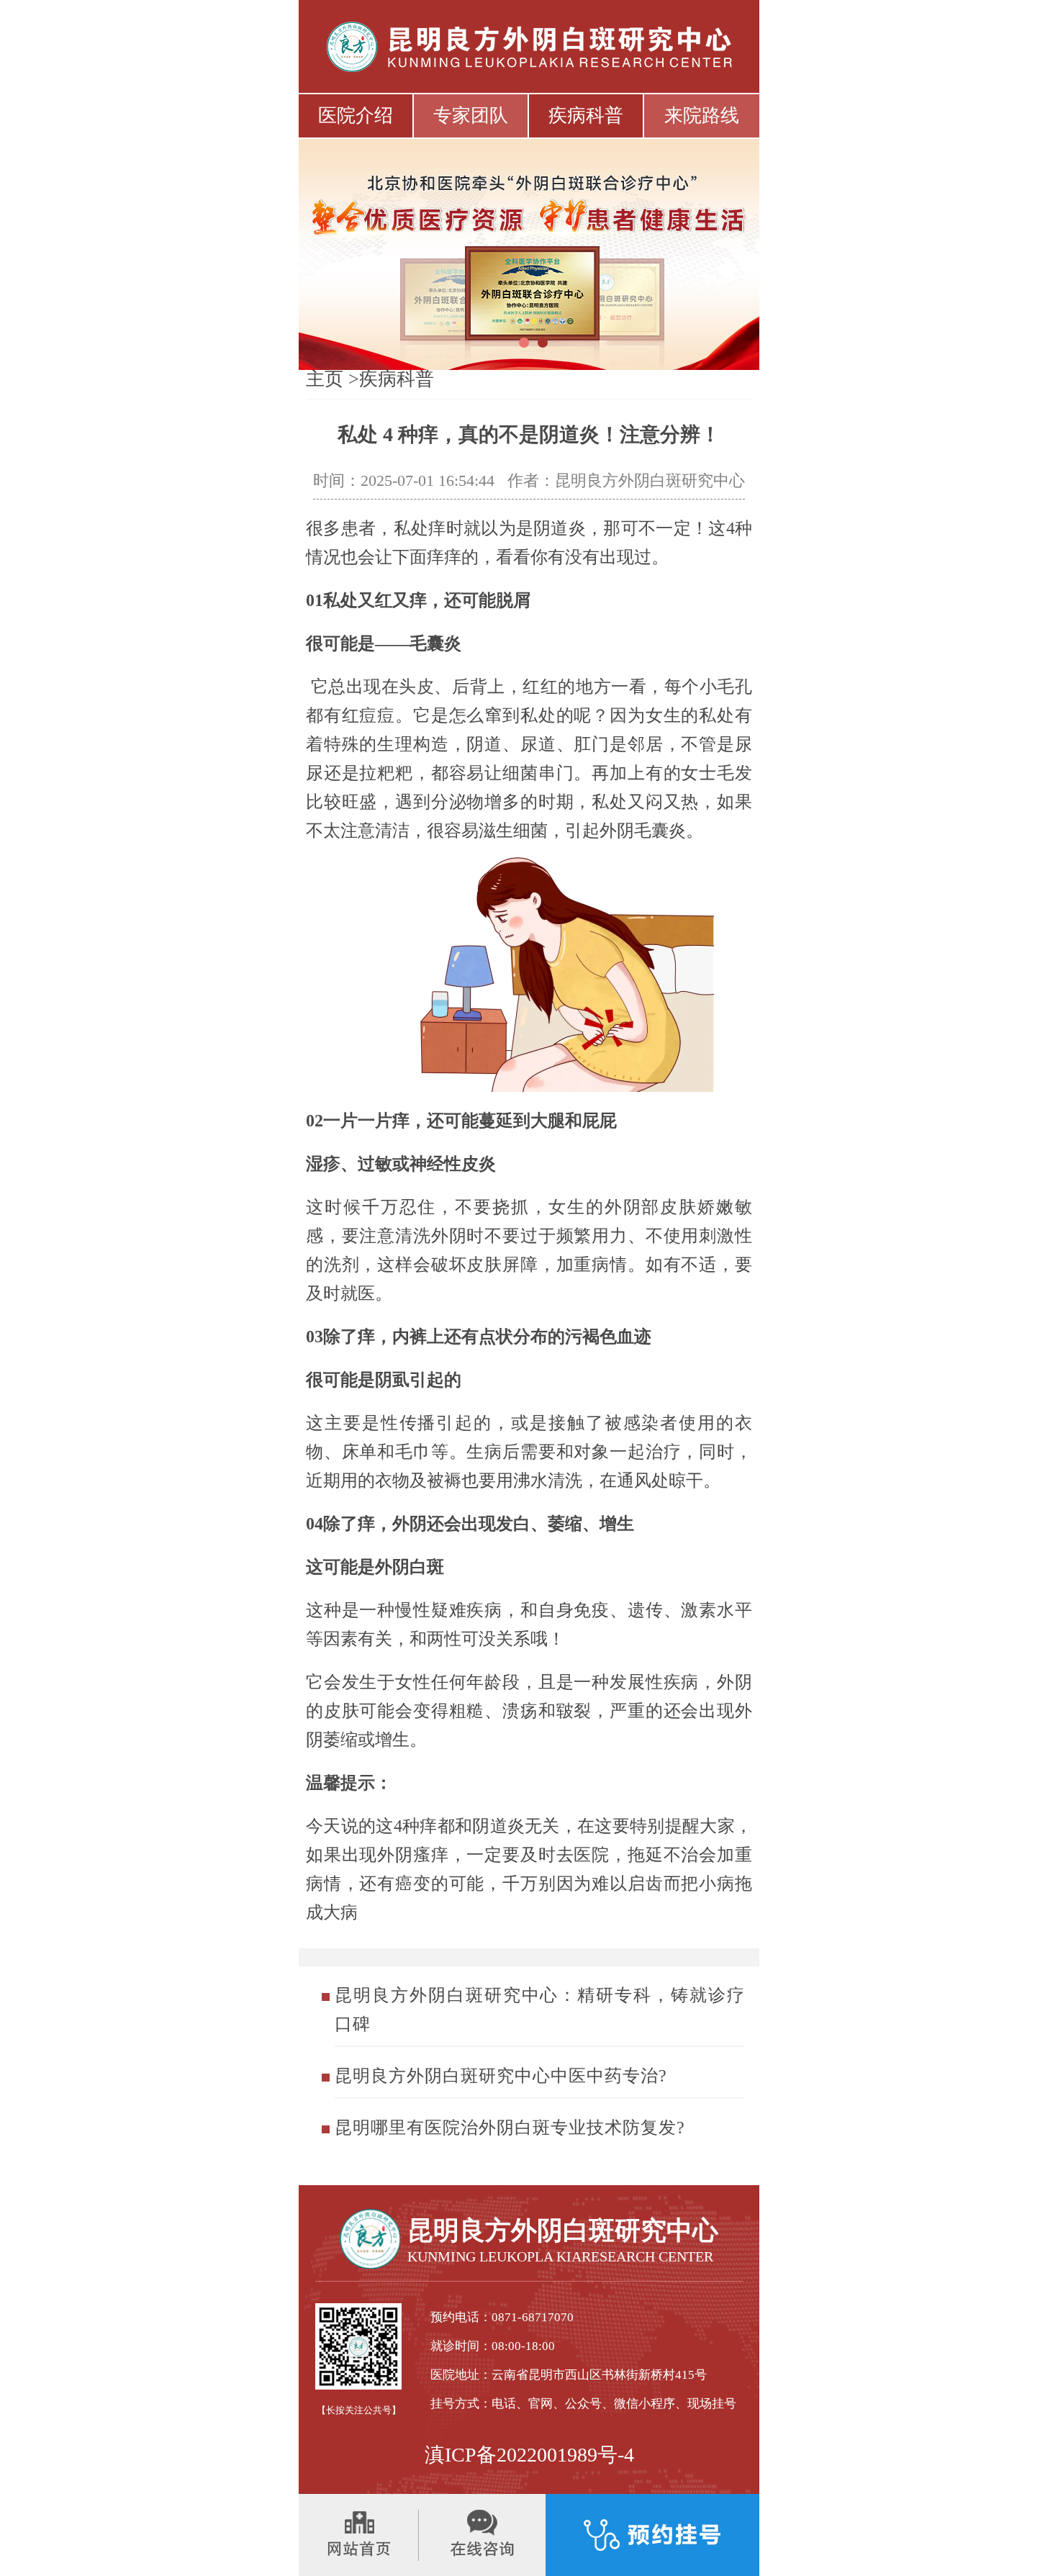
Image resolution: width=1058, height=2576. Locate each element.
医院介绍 (356, 116)
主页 (325, 379)
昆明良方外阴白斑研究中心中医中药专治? (501, 2076)
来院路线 (702, 116)
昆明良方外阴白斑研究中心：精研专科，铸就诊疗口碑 (540, 2010)
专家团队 (471, 116)
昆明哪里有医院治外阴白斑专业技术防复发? (510, 2128)
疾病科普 (586, 116)
